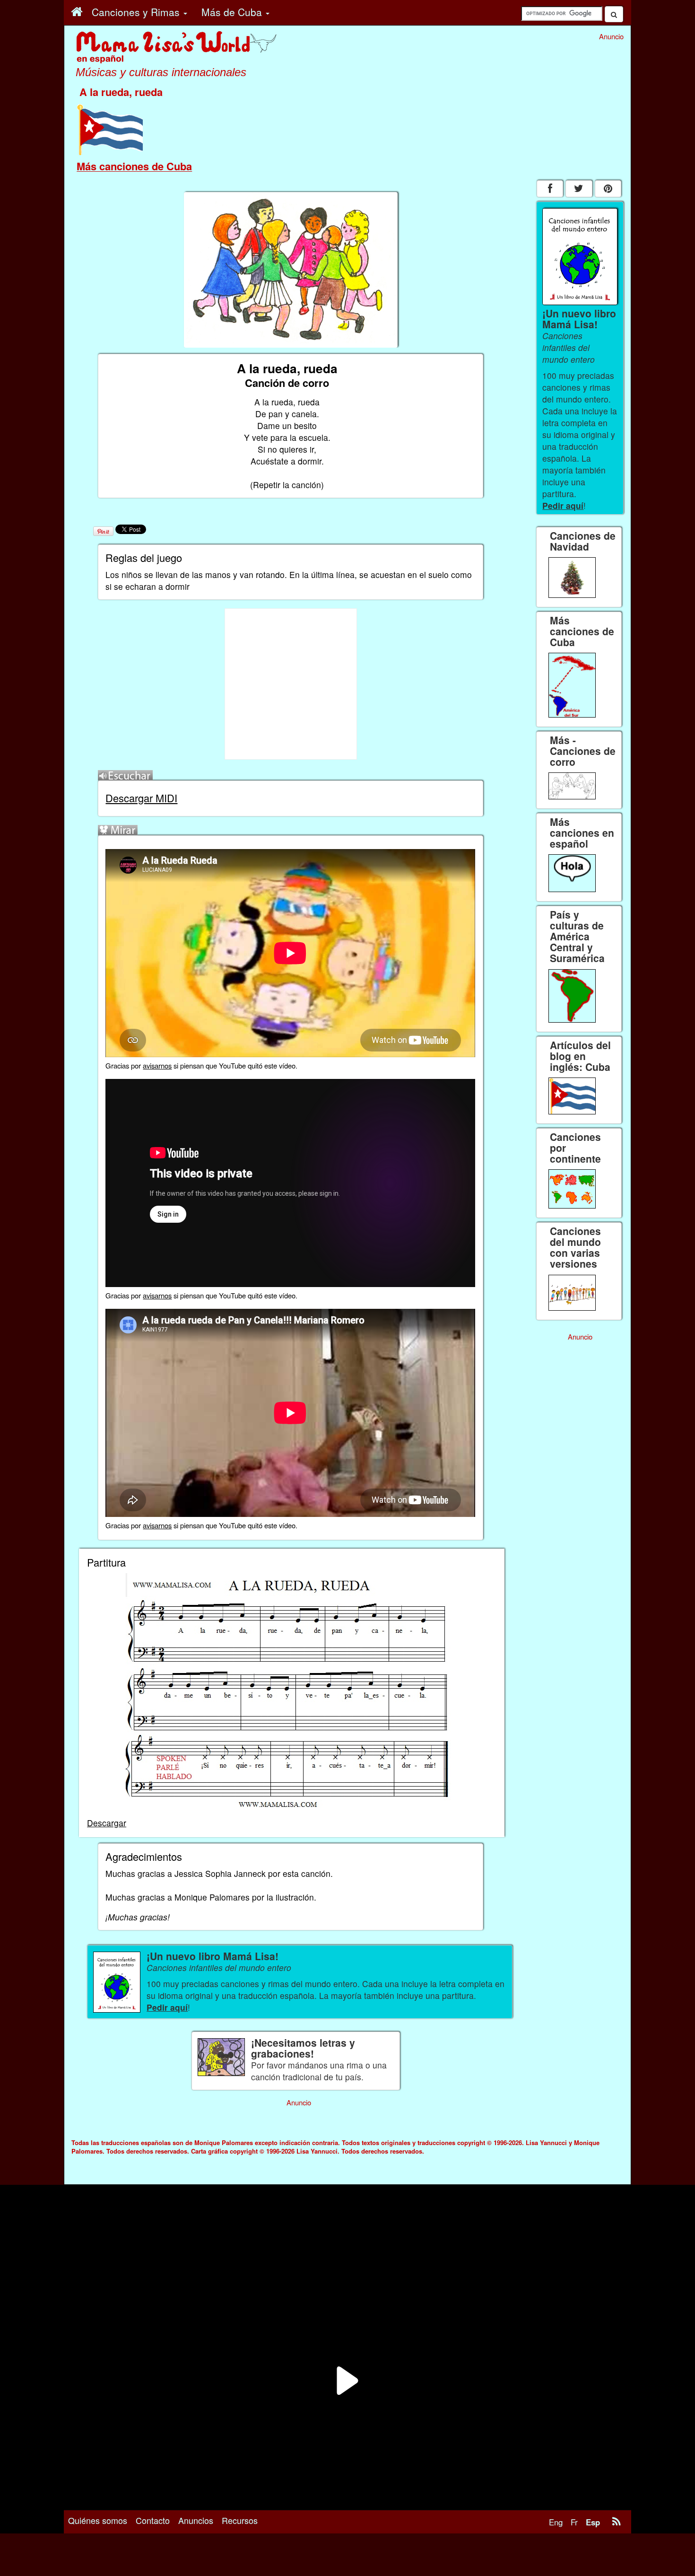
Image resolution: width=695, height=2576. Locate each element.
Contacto (153, 2520)
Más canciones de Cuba (134, 166)
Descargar (107, 1823)
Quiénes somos (98, 2520)
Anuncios (196, 2520)
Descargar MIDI (141, 798)
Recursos (240, 2520)
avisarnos (157, 1065)
